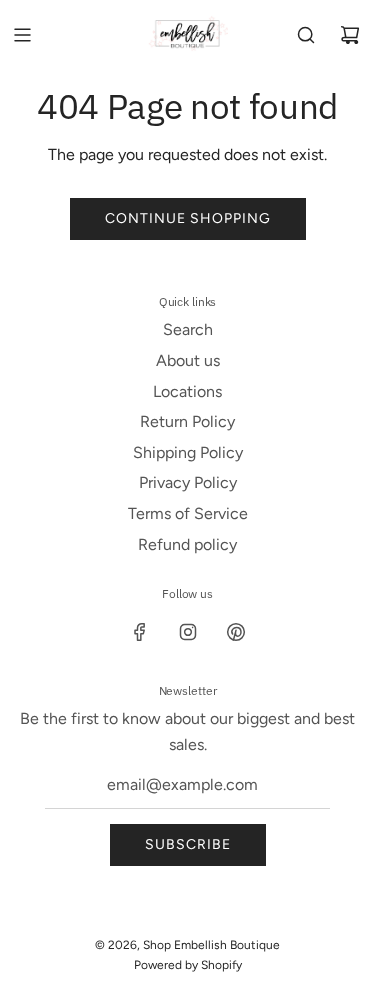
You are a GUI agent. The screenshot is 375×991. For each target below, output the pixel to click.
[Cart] (350, 35)
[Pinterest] (236, 632)
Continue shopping (188, 218)
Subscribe (188, 844)
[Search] (306, 35)
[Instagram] (188, 632)
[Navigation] (22, 35)
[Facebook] (140, 632)
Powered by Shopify (188, 965)
